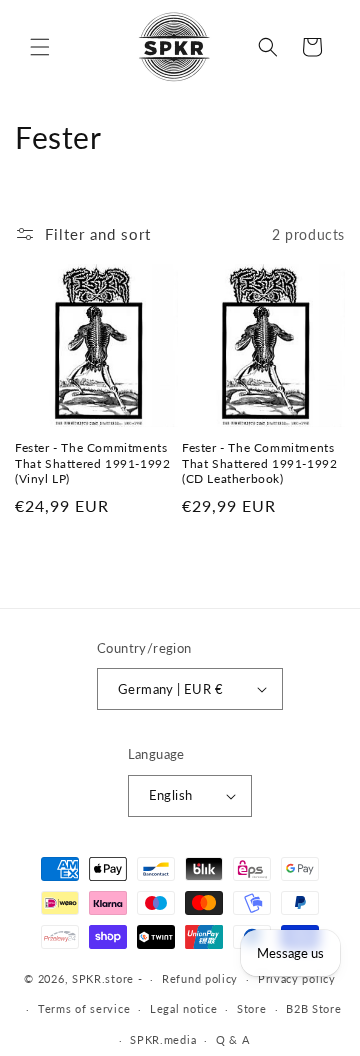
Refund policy (200, 978)
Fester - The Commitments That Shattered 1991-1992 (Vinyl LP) (92, 463)
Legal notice (183, 1008)
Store (252, 1008)
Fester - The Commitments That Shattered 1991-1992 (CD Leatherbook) (259, 463)
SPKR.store (103, 978)
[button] (40, 47)
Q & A (233, 1039)
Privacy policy (297, 978)
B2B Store (313, 1008)
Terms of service (84, 1008)
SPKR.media (163, 1039)
